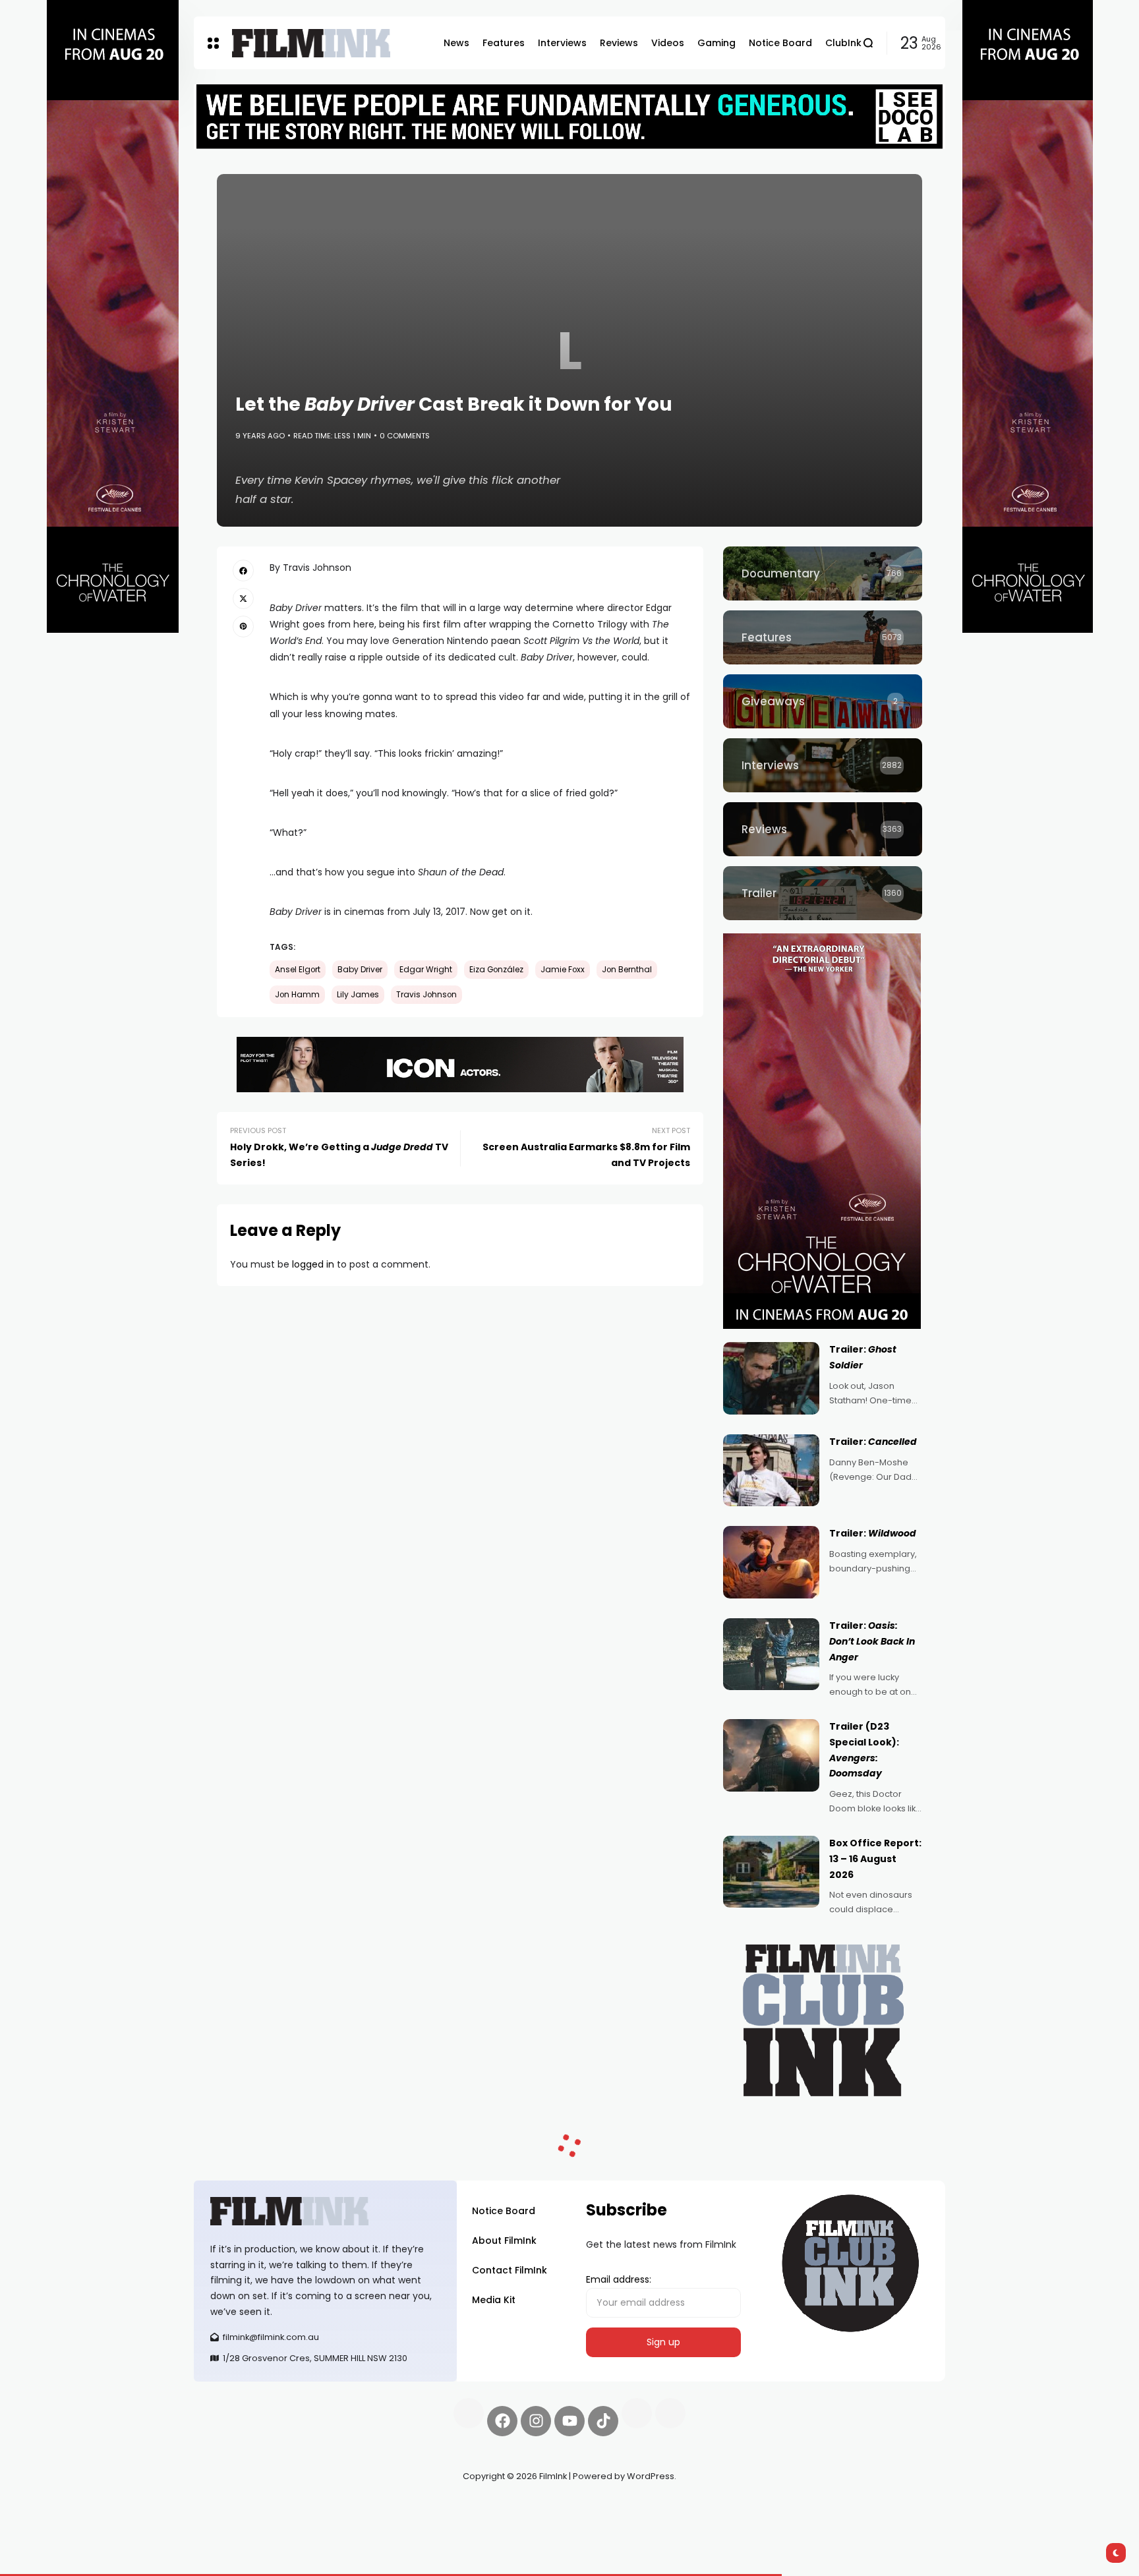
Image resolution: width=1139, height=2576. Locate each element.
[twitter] (243, 599)
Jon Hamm (297, 995)
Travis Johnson (426, 995)
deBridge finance (233, 2523)
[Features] (823, 637)
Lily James (358, 995)
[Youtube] (569, 2421)
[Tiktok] (603, 2421)
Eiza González (496, 970)
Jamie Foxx (563, 970)
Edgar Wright (426, 970)
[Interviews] (823, 765)
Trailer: (873, 1442)
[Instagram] (536, 2421)
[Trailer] (823, 893)
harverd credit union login (334, 2523)
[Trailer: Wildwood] (771, 1562)
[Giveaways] (823, 701)
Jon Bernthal (627, 970)
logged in (313, 1264)
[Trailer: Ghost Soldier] (771, 1378)
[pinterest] (243, 626)
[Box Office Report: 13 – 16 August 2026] (771, 1872)
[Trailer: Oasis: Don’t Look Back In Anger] (771, 1654)
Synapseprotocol (233, 2507)
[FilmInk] (311, 43)
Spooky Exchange (372, 2507)
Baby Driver (360, 970)
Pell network (302, 2507)
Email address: (619, 2279)
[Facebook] (502, 2421)
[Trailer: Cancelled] (771, 1471)
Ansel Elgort (298, 970)
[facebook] (243, 570)
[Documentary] (823, 573)
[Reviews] (823, 829)
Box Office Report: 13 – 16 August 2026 (875, 1859)
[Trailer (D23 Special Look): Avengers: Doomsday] (771, 1755)
